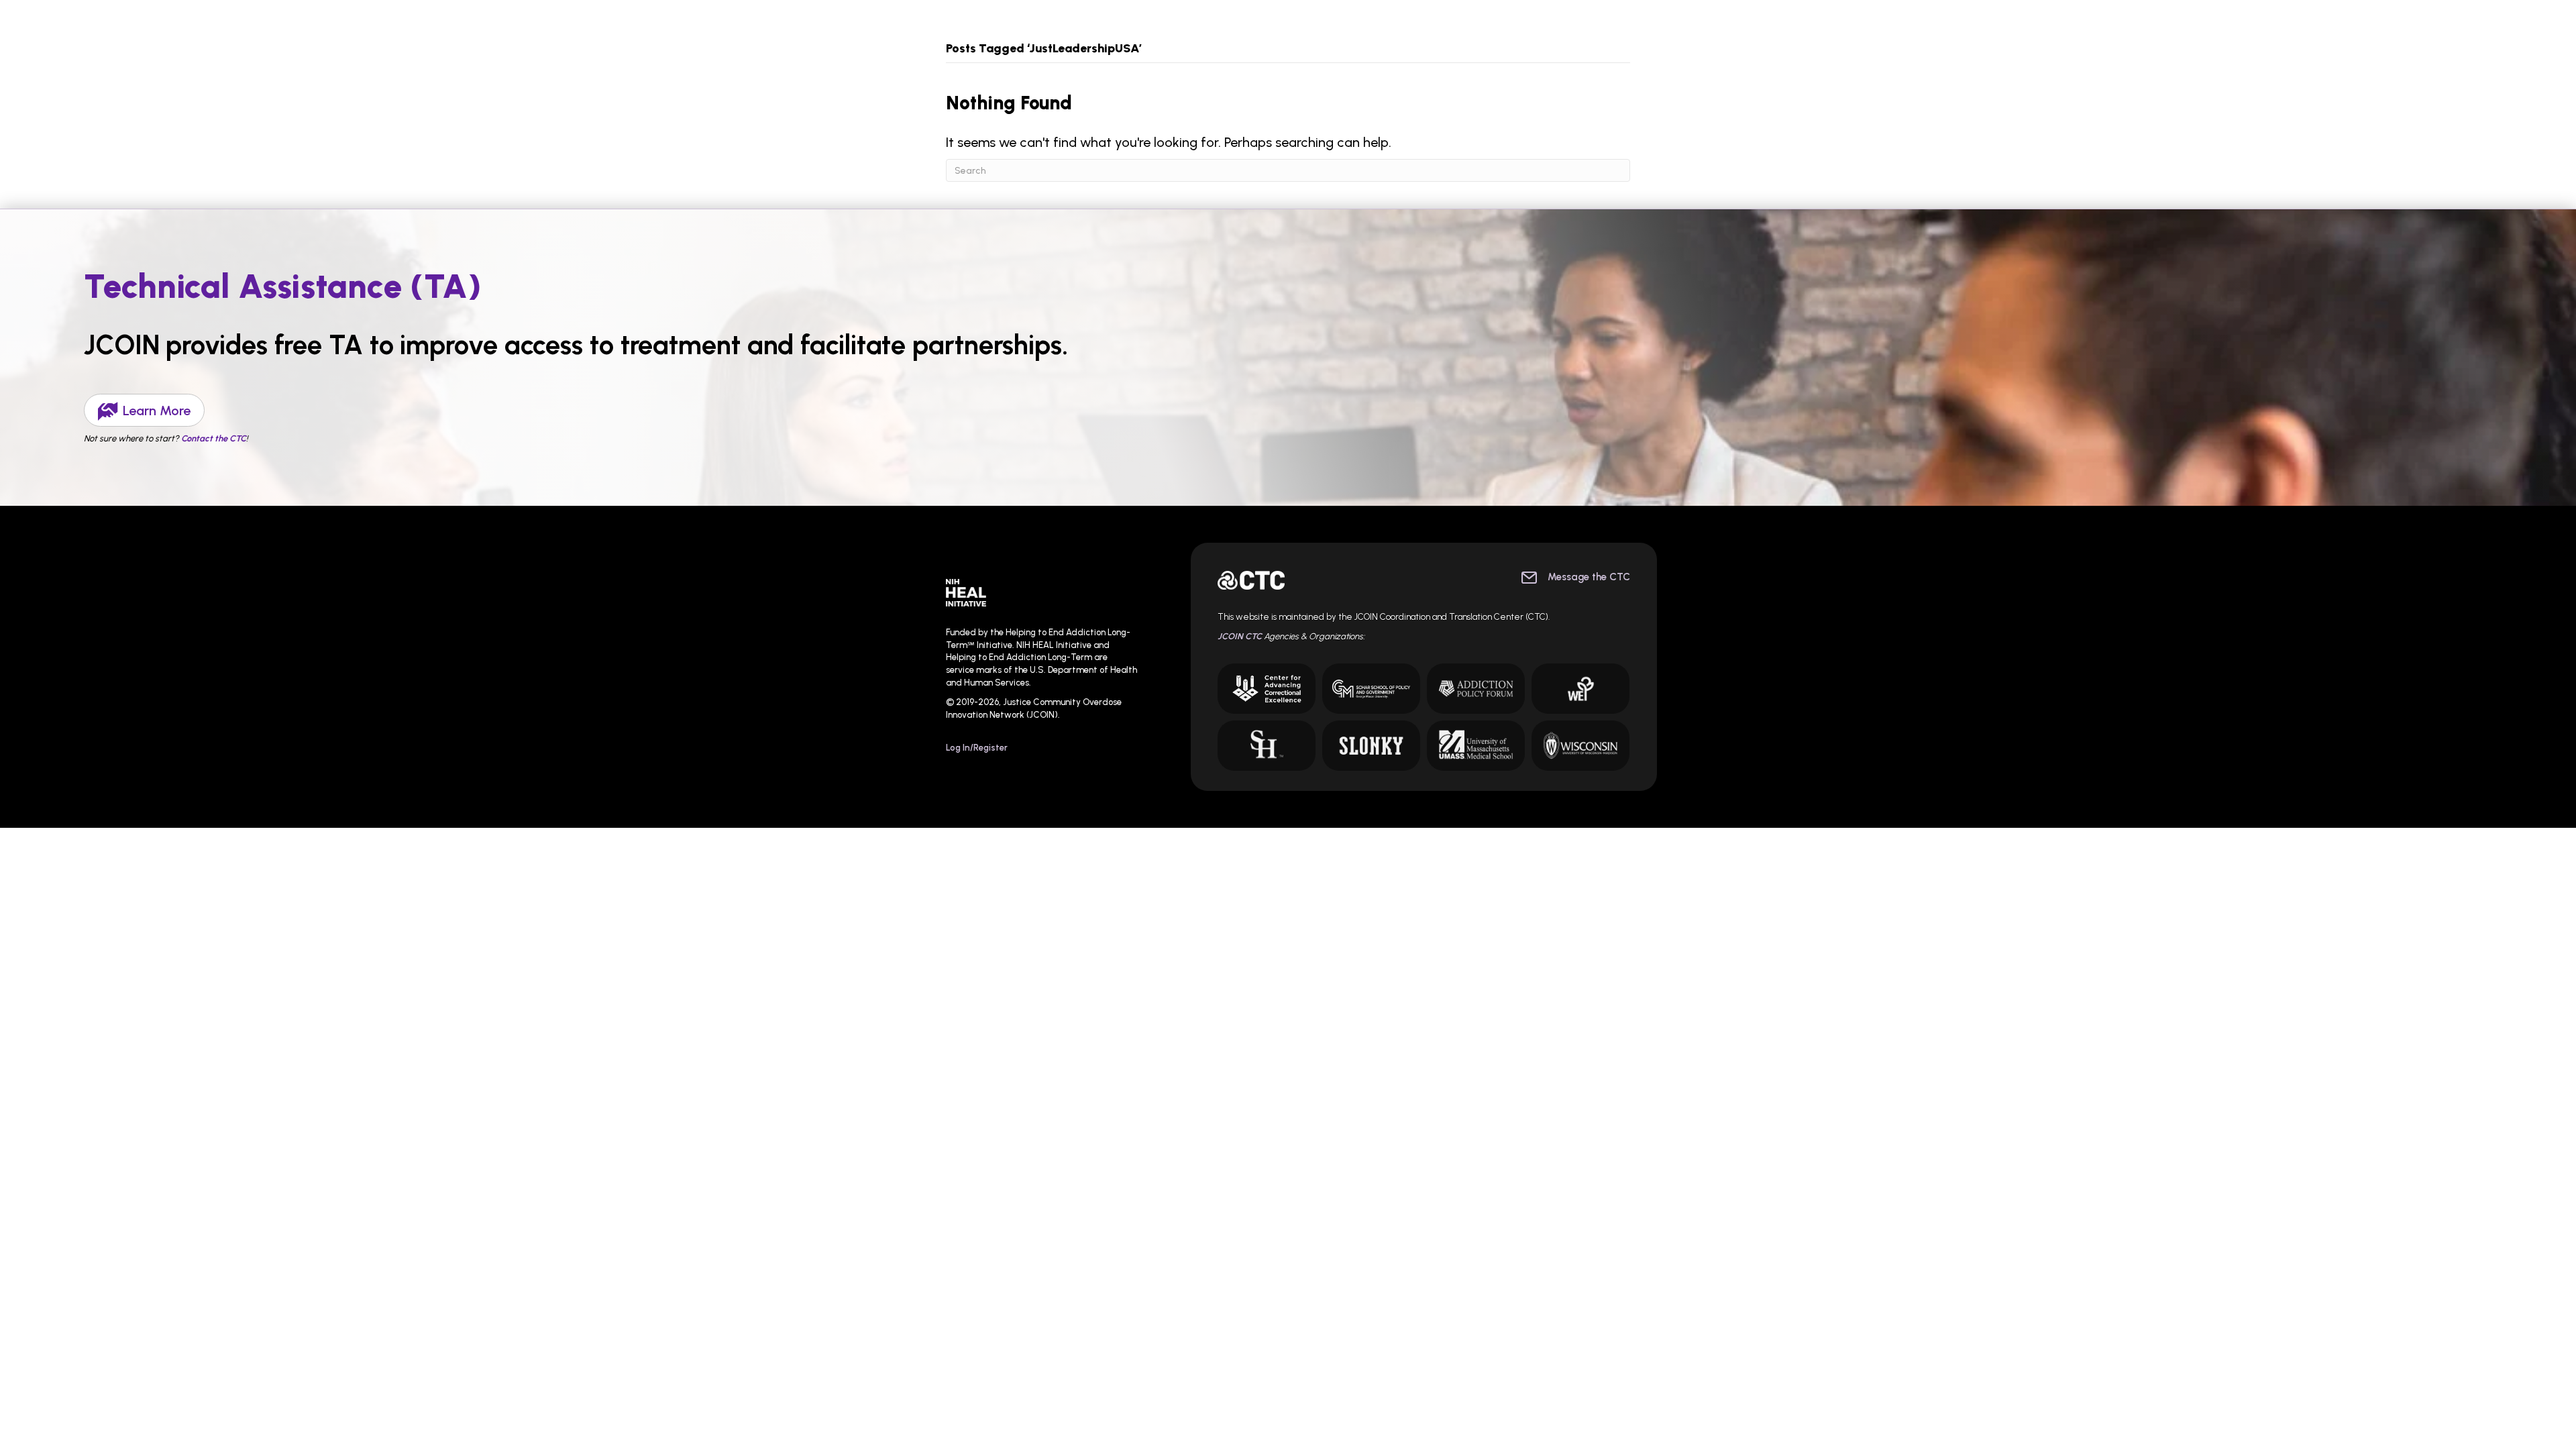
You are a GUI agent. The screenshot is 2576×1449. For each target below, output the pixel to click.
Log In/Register (977, 748)
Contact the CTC (214, 438)
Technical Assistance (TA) (283, 286)
